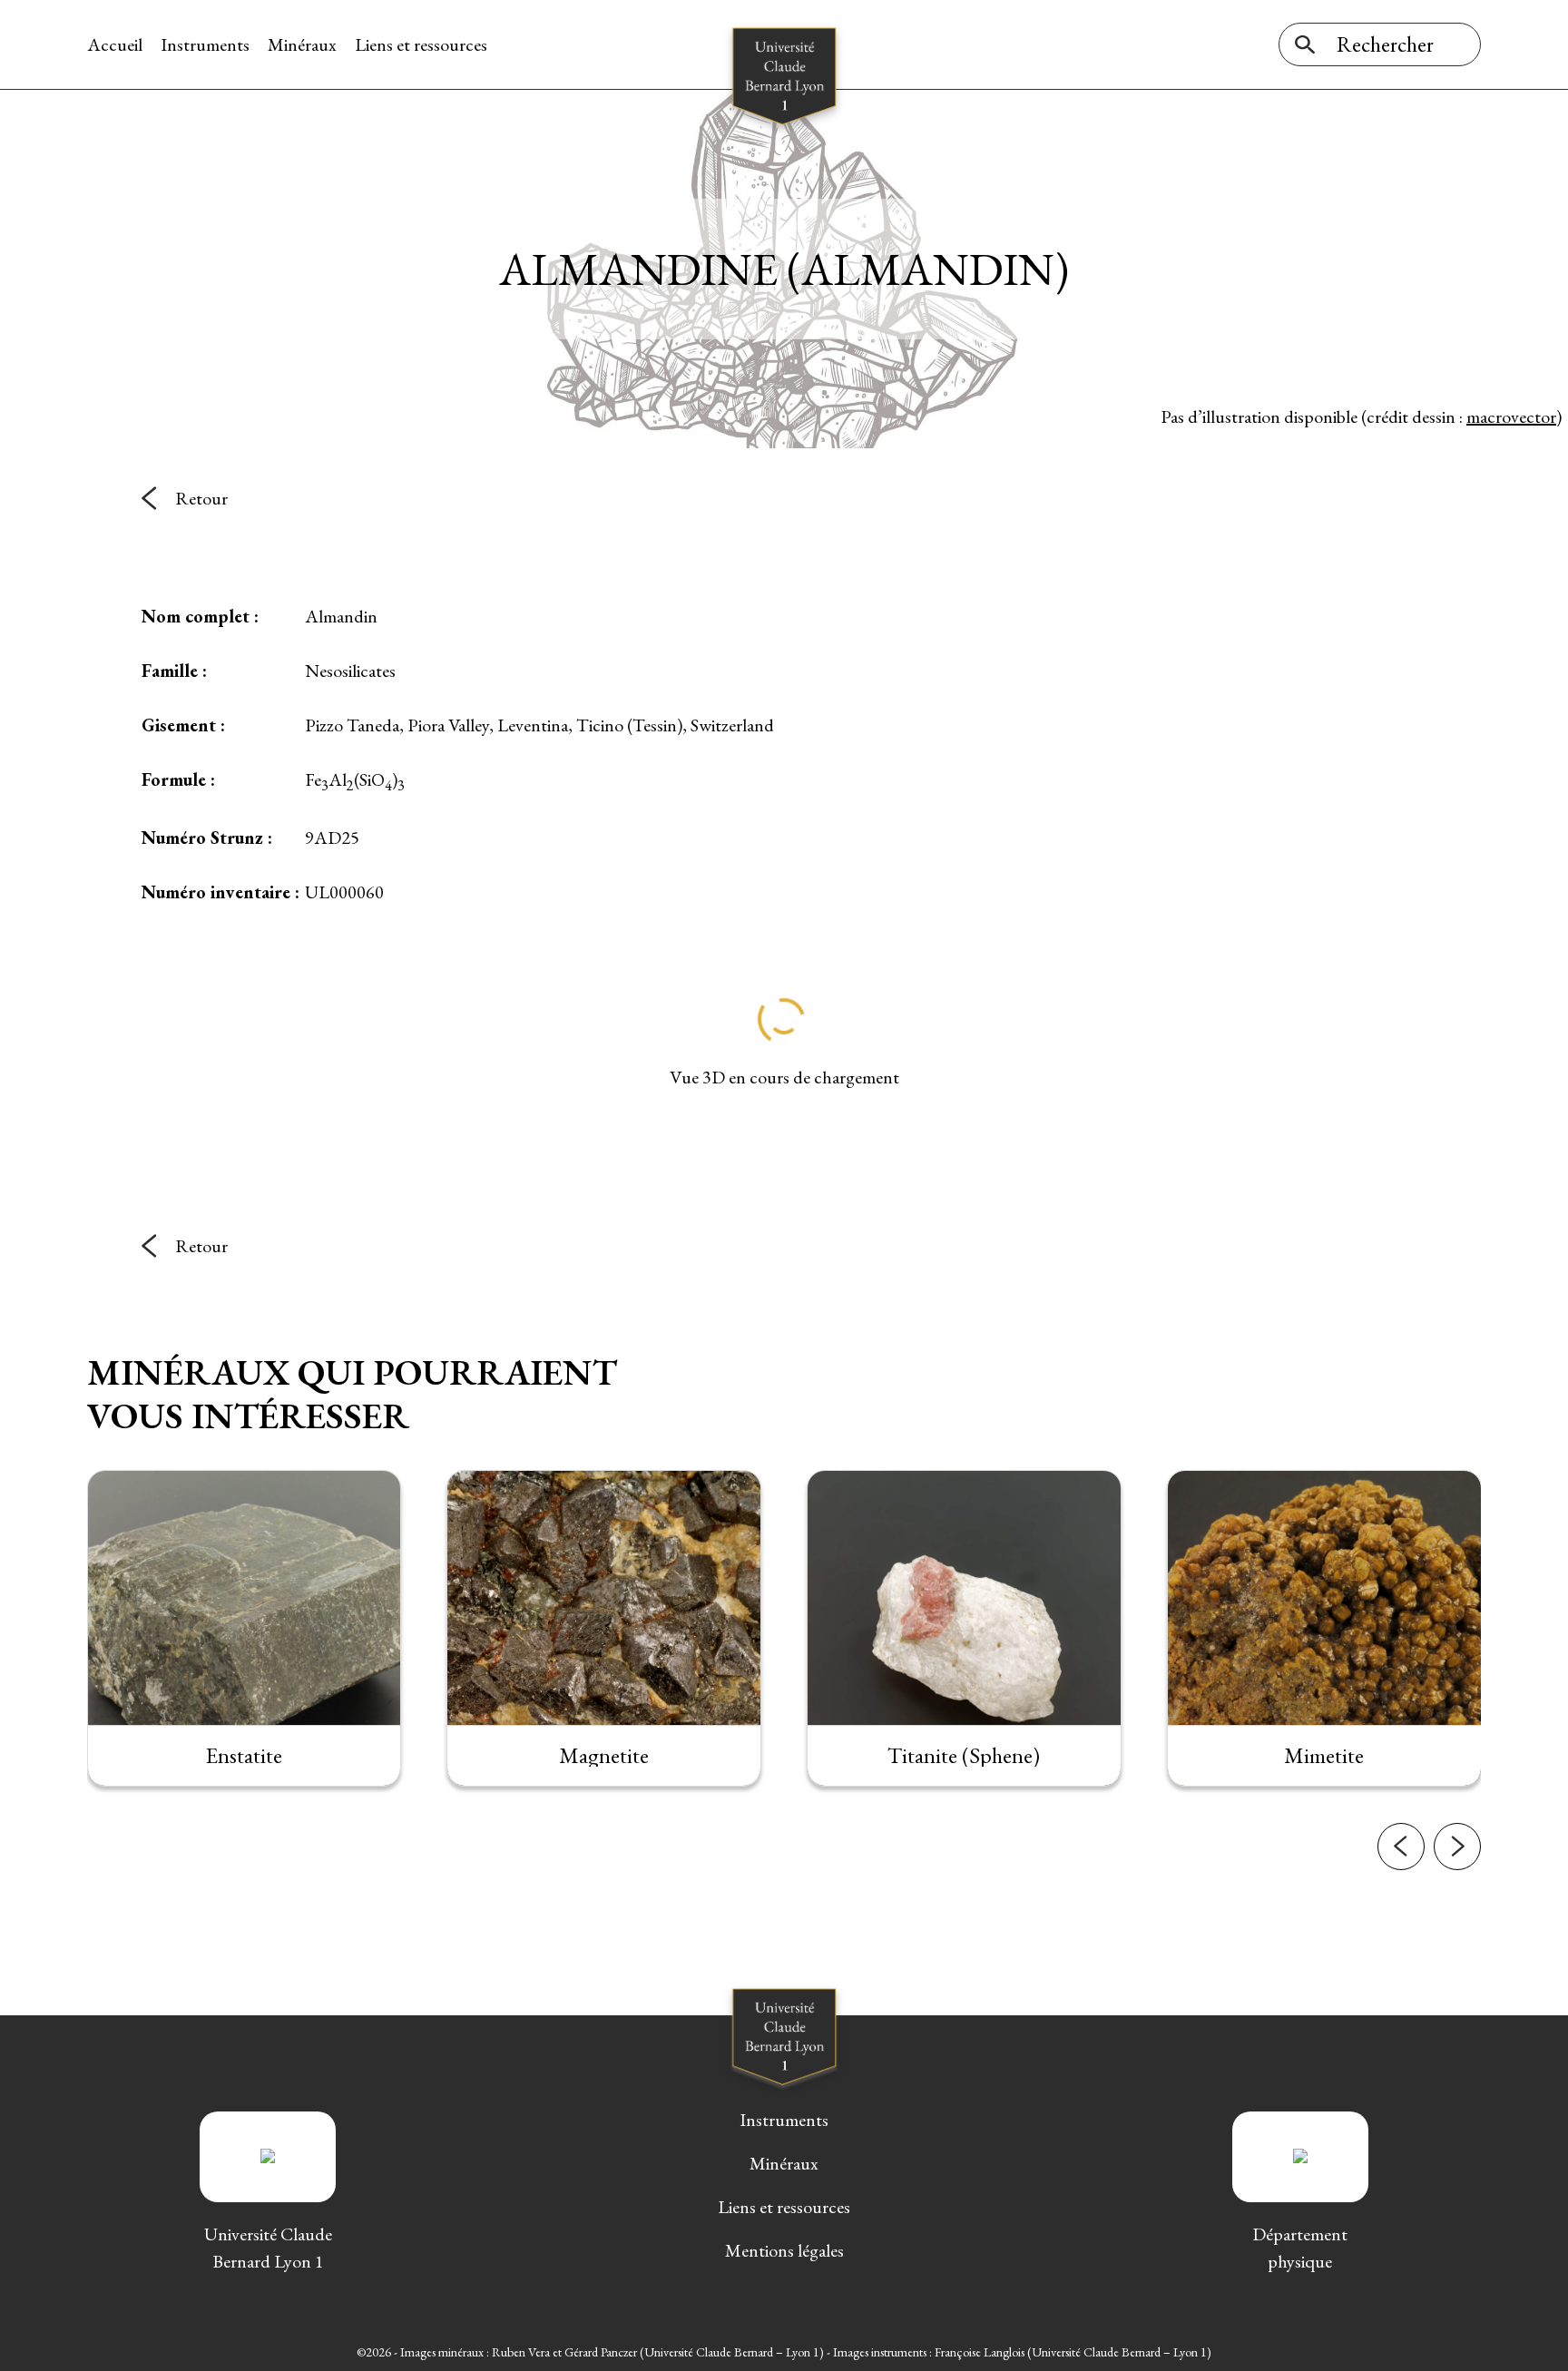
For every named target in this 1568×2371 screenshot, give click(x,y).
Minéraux (302, 44)
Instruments (205, 44)
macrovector (1511, 416)
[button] (1401, 1847)
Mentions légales (784, 2250)
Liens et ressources (421, 44)
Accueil (115, 44)
